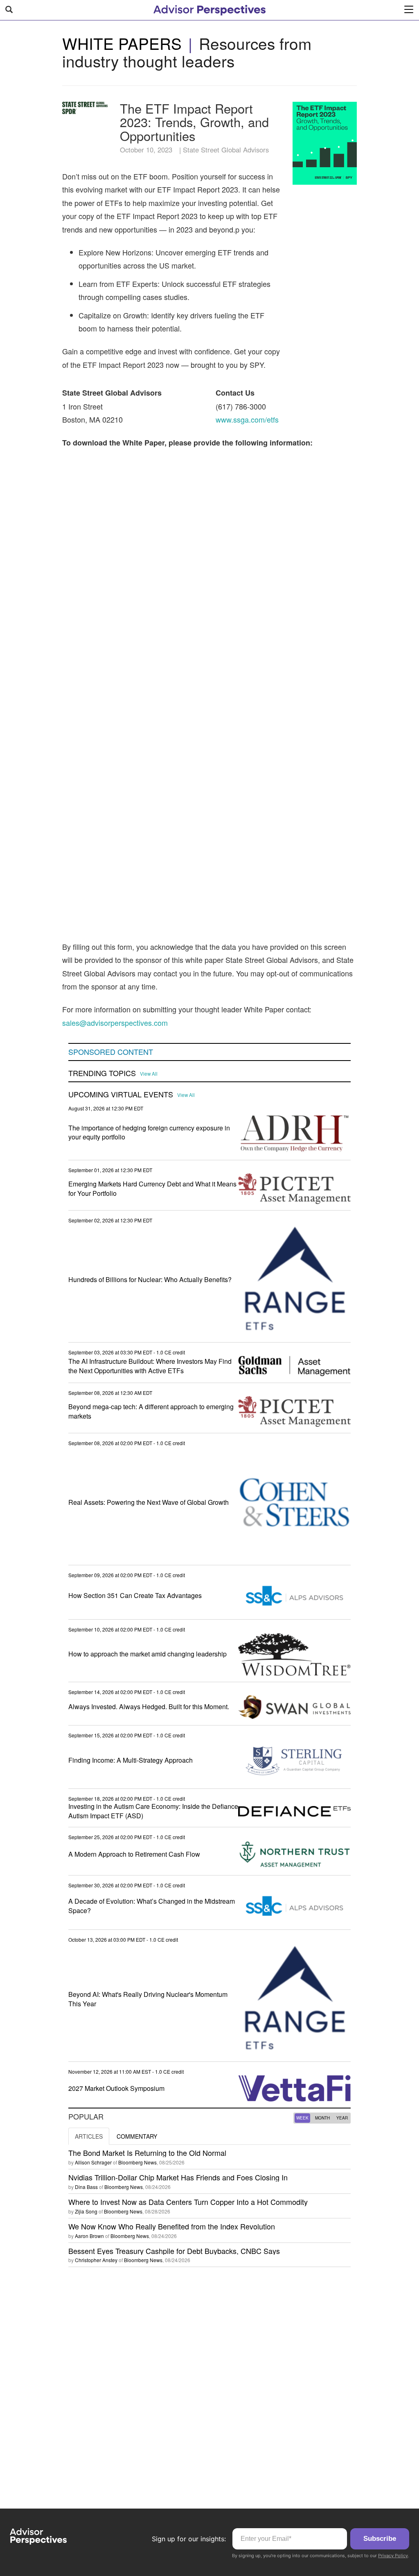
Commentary (137, 2136)
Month (322, 2118)
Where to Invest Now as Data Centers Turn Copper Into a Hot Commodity (188, 2202)
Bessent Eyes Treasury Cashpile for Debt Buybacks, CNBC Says (174, 2251)
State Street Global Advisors (226, 150)
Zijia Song (86, 2211)
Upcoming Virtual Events (121, 1094)
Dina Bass (86, 2187)
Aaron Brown (89, 2236)
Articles (89, 2136)
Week (302, 2118)
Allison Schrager (93, 2162)
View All (149, 1074)
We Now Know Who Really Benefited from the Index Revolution (172, 2226)
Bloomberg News (137, 2162)
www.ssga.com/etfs (247, 419)
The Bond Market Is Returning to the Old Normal (147, 2153)
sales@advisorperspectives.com (115, 1023)
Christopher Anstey (96, 2260)
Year (342, 2118)
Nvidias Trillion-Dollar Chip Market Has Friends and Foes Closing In (178, 2177)
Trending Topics (102, 1073)
